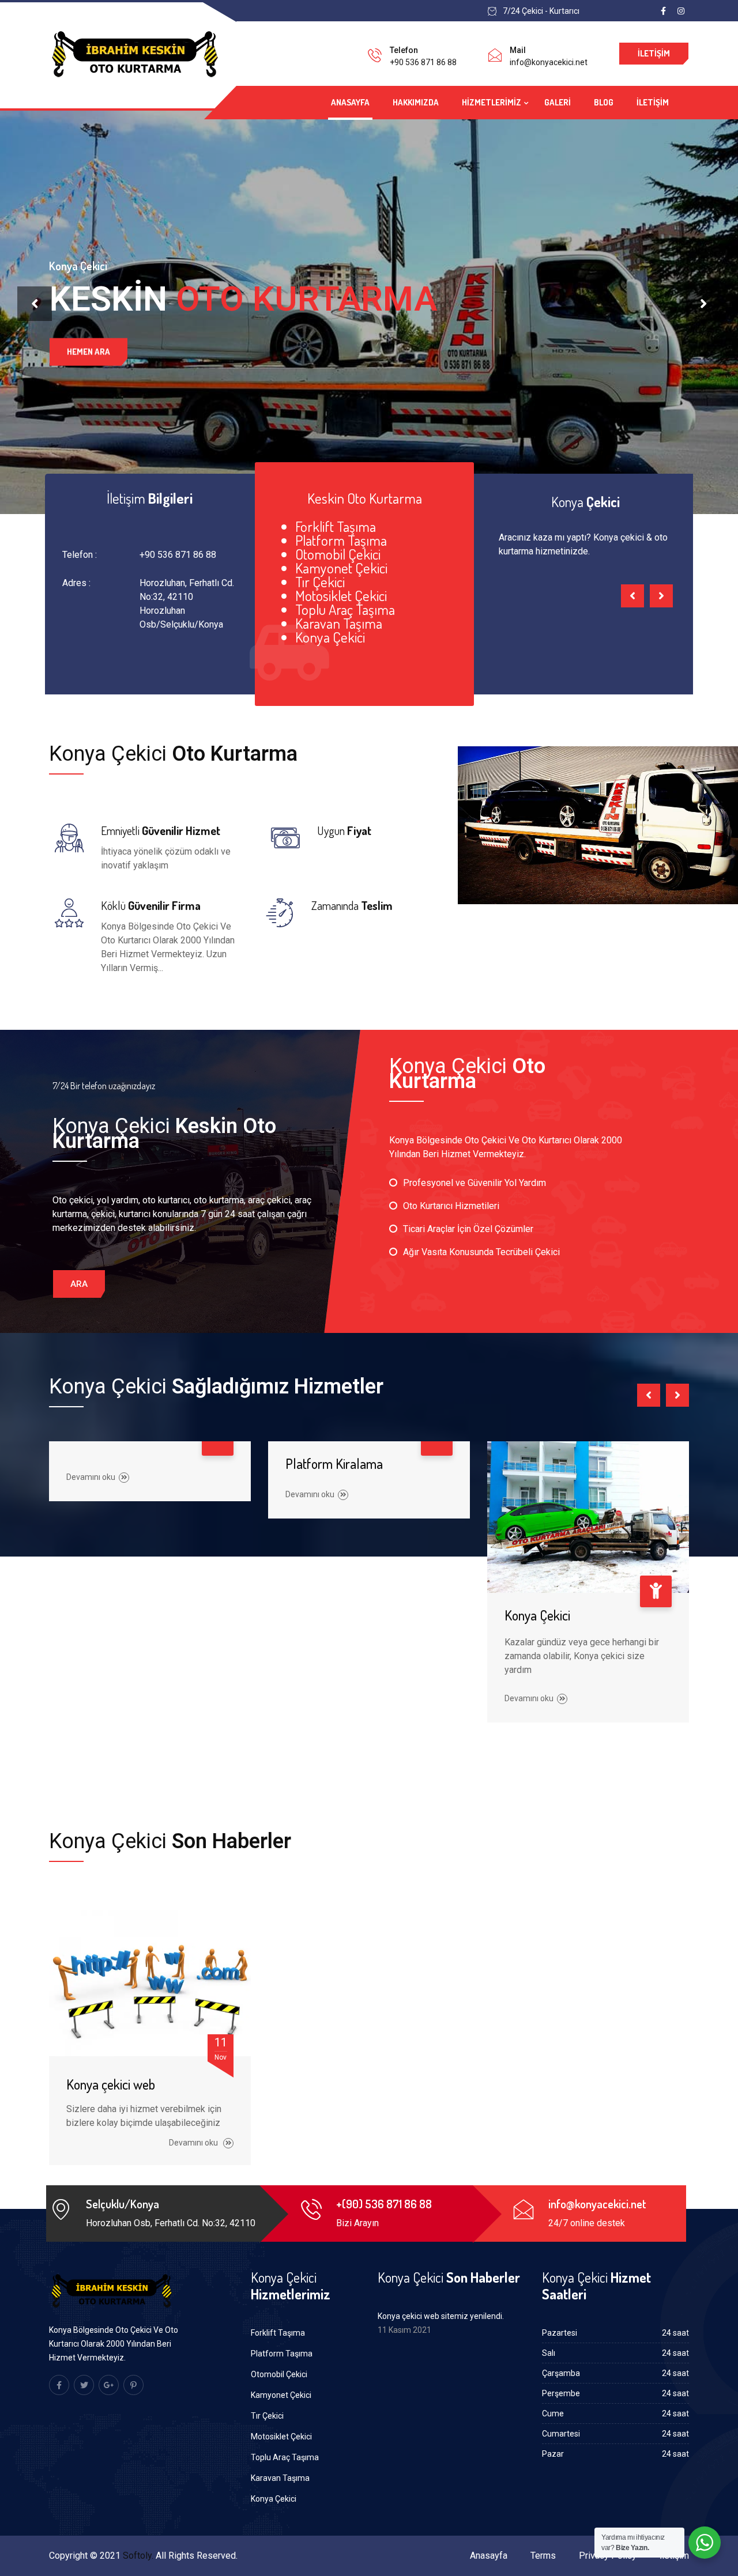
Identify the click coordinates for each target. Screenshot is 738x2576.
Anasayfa (350, 102)
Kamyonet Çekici (281, 2395)
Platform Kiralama (334, 1463)
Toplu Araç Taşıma (285, 2457)
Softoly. (138, 2556)
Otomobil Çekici (279, 2374)
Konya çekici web (111, 2084)
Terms (543, 2556)
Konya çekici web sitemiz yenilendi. (441, 2316)
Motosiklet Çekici (281, 2437)
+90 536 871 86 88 (423, 62)
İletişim (654, 53)
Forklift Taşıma (278, 2333)
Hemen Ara (89, 351)
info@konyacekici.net (549, 62)
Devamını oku (91, 1477)
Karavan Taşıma (280, 2478)
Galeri (558, 102)
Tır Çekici (267, 2416)
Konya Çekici (537, 1615)
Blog (604, 102)
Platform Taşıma (282, 2354)
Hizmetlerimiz (492, 102)
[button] (79, 1284)
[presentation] (35, 304)
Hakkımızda (416, 102)
